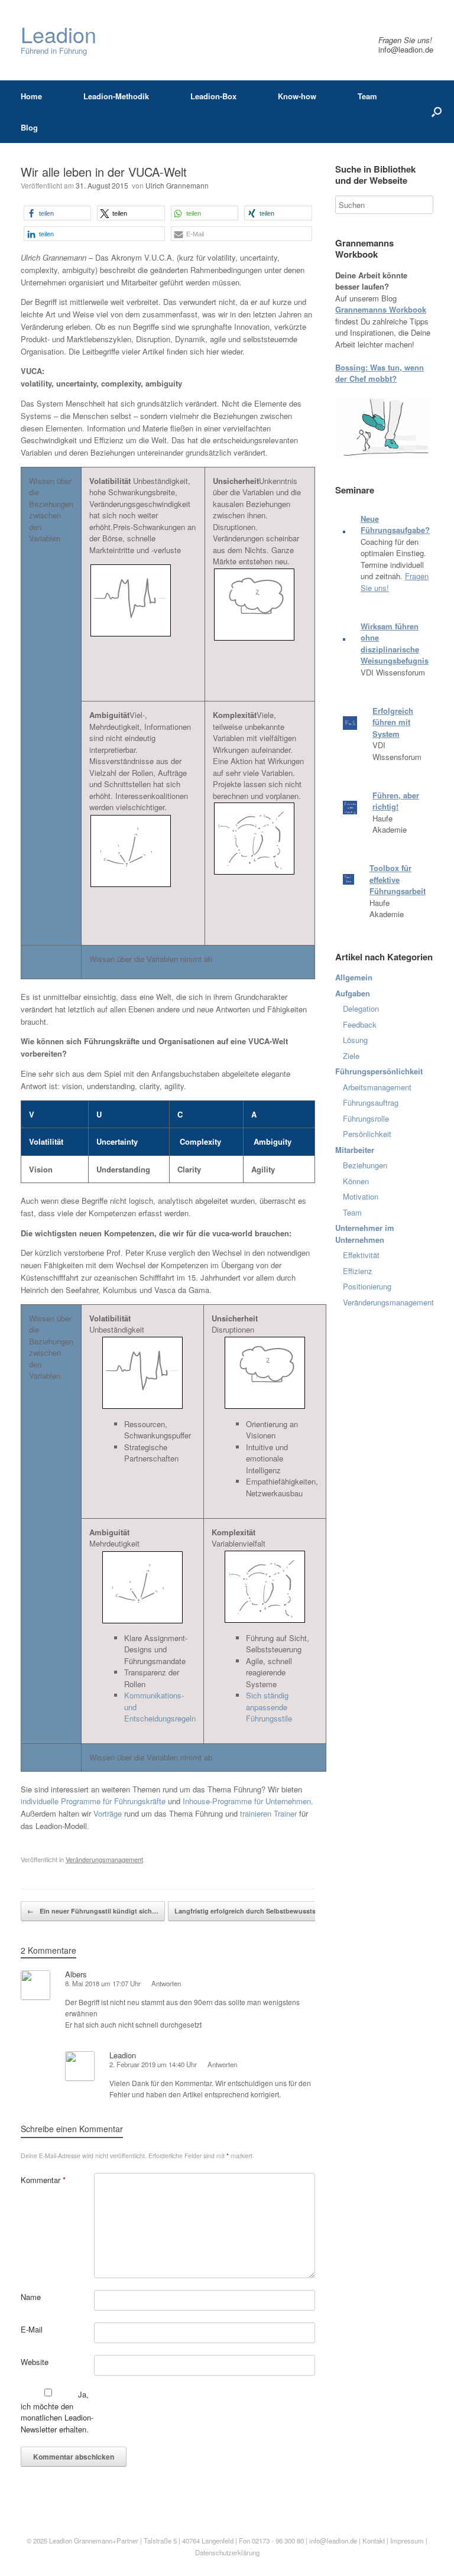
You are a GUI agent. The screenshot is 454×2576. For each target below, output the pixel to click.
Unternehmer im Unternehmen (365, 1234)
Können (356, 1181)
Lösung (355, 1040)
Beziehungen (365, 1165)
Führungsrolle (366, 1118)
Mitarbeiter (355, 1150)
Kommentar (43, 2180)
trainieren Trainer (268, 1813)
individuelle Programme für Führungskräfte (93, 1801)
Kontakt (374, 2541)
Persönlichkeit (367, 1134)
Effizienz (358, 1271)
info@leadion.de (406, 49)
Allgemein (354, 977)
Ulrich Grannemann (177, 185)
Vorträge (108, 1813)
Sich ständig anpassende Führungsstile (269, 1707)
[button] (57, 213)
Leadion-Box (213, 96)
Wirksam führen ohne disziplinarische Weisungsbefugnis (395, 644)
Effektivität (361, 1255)
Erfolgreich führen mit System (393, 722)
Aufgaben (353, 993)
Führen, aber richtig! (396, 801)
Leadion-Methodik (116, 96)
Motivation (361, 1196)
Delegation (361, 1008)
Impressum (408, 2541)
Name (31, 2297)
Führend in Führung (59, 40)
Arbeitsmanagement (377, 1087)
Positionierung (367, 1286)
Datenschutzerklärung (227, 2552)
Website (35, 2362)
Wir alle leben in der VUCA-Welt (104, 172)
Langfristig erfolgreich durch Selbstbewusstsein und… (266, 1911)
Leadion (61, 2541)
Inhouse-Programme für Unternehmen (247, 1801)
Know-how (297, 96)
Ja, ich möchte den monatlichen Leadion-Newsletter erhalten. (57, 2412)
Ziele (351, 1056)
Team (367, 96)
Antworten (166, 1983)
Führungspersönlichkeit (379, 1071)
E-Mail (32, 2329)
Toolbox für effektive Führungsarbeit (398, 879)
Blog (29, 127)
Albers (76, 1974)
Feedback (360, 1024)
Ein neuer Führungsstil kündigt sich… (93, 1911)
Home (31, 96)
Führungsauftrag (371, 1102)
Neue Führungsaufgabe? (395, 524)
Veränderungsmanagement (104, 1859)
